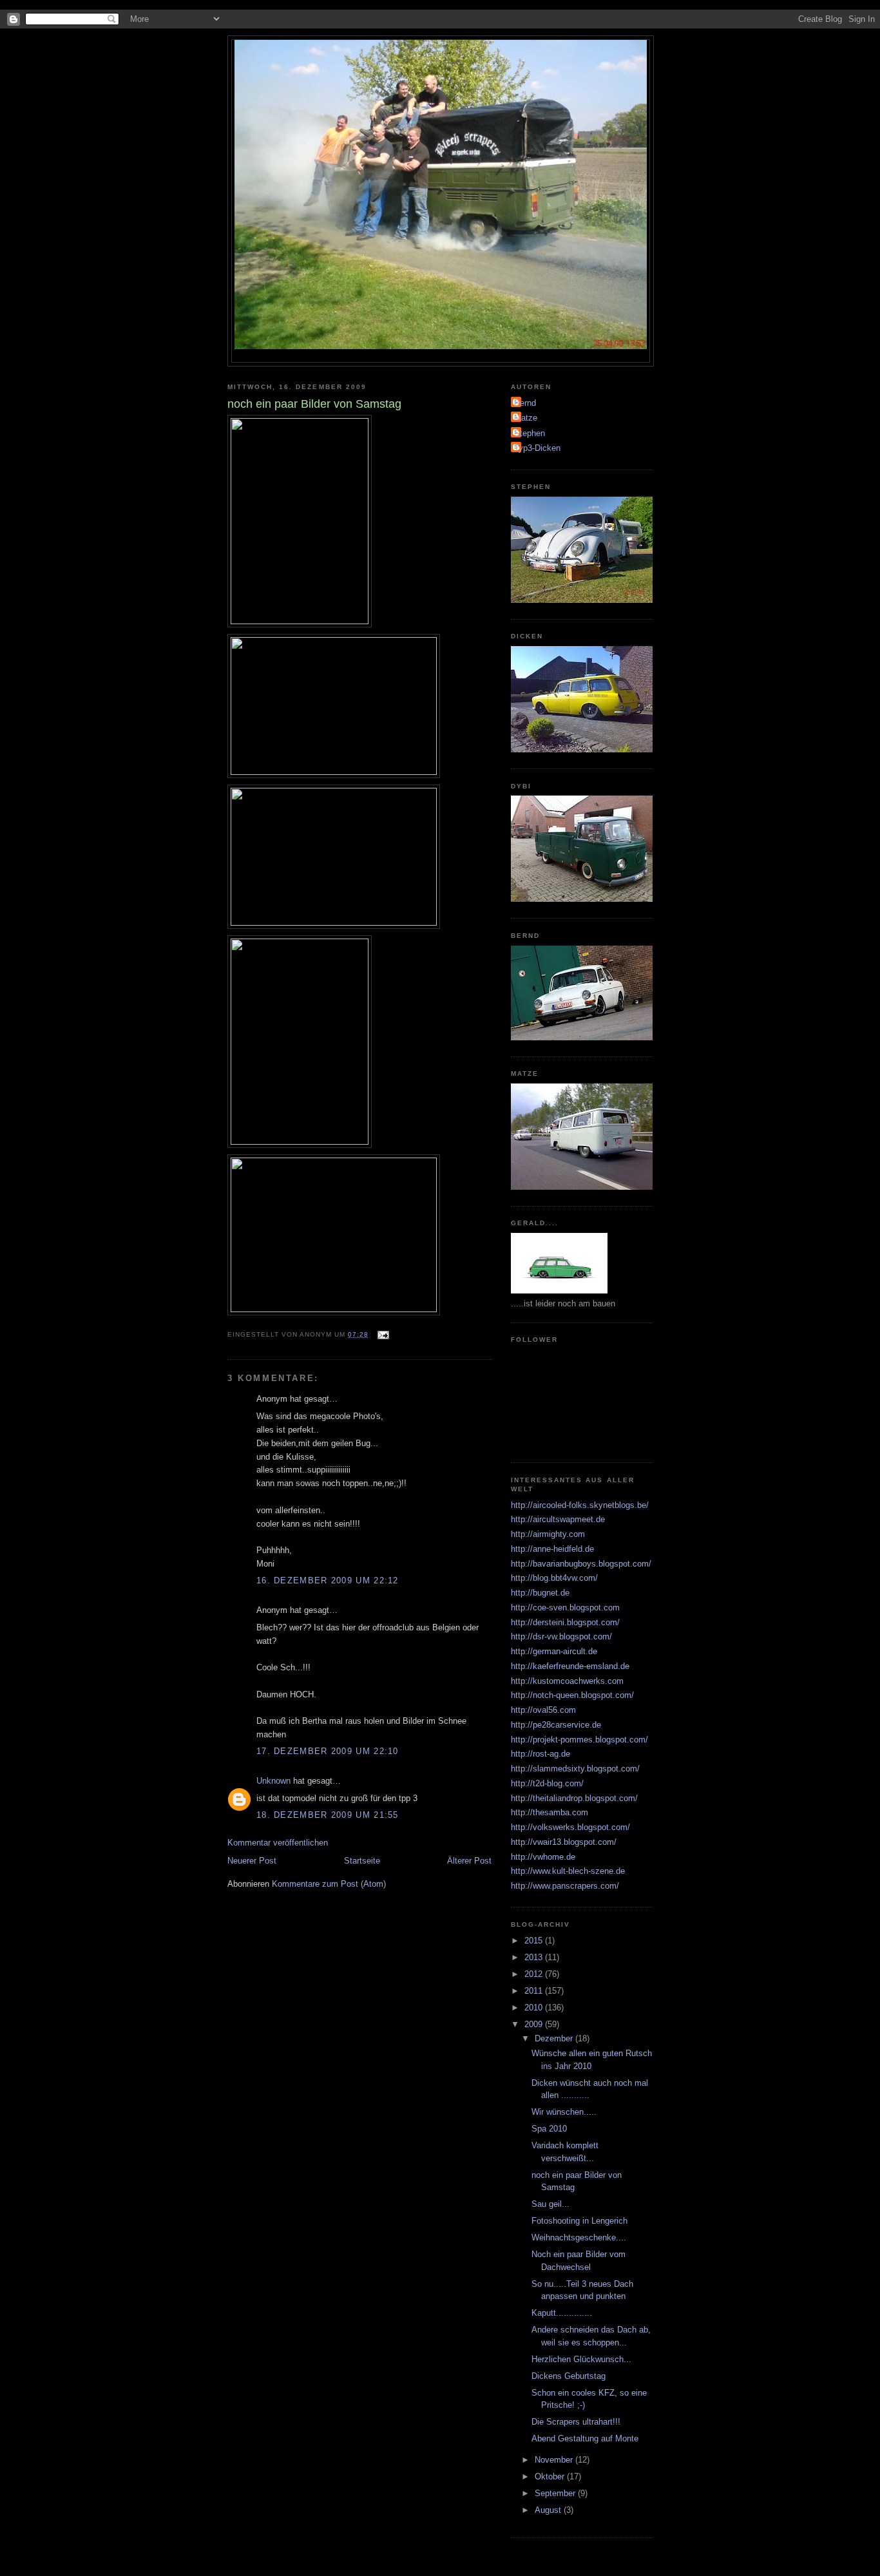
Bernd (525, 403)
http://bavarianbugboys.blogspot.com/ (581, 1564)
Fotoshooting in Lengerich (579, 2221)
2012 (535, 1974)
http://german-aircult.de (554, 1651)
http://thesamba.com (550, 1812)
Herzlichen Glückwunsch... (581, 2359)
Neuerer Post (252, 1861)
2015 (535, 1941)
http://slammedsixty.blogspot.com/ (575, 1769)
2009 (535, 2024)
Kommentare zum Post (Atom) (329, 1884)
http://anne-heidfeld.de (552, 1549)
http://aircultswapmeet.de (558, 1519)
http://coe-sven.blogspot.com (565, 1608)
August (549, 2510)
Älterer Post (469, 1861)
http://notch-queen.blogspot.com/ (572, 1695)
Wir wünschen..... (564, 2112)
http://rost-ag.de (540, 1754)
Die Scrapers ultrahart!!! (576, 2422)
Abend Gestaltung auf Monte (585, 2438)
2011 (535, 1991)
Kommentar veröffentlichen (278, 1843)
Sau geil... (550, 2204)
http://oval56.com (543, 1710)
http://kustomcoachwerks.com (567, 1681)
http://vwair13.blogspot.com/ (564, 1842)
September (556, 2493)
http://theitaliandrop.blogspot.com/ (574, 1798)
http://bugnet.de (540, 1593)
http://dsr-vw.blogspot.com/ (561, 1636)
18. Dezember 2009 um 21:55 (328, 1815)
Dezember (555, 2038)
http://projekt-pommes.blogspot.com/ (579, 1740)
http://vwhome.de (543, 1857)
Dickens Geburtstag (569, 2376)
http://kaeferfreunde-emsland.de (570, 1666)
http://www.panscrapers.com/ (565, 1886)
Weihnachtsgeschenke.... (579, 2237)
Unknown (273, 1781)
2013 (535, 1957)
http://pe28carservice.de (556, 1725)
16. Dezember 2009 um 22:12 (328, 1580)
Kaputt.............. (562, 2313)
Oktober (551, 2476)
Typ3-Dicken (537, 448)
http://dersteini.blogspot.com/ (565, 1622)
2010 (535, 2008)
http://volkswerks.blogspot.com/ (570, 1827)
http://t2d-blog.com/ (547, 1783)
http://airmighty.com (548, 1534)
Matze (526, 418)
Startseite (362, 1861)
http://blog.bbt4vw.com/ (554, 1578)
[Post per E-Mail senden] (382, 1334)
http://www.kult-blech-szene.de (568, 1871)
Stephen (530, 433)
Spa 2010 (549, 2129)
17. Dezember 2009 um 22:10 (328, 1751)
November (555, 2460)
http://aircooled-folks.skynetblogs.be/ (580, 1505)
